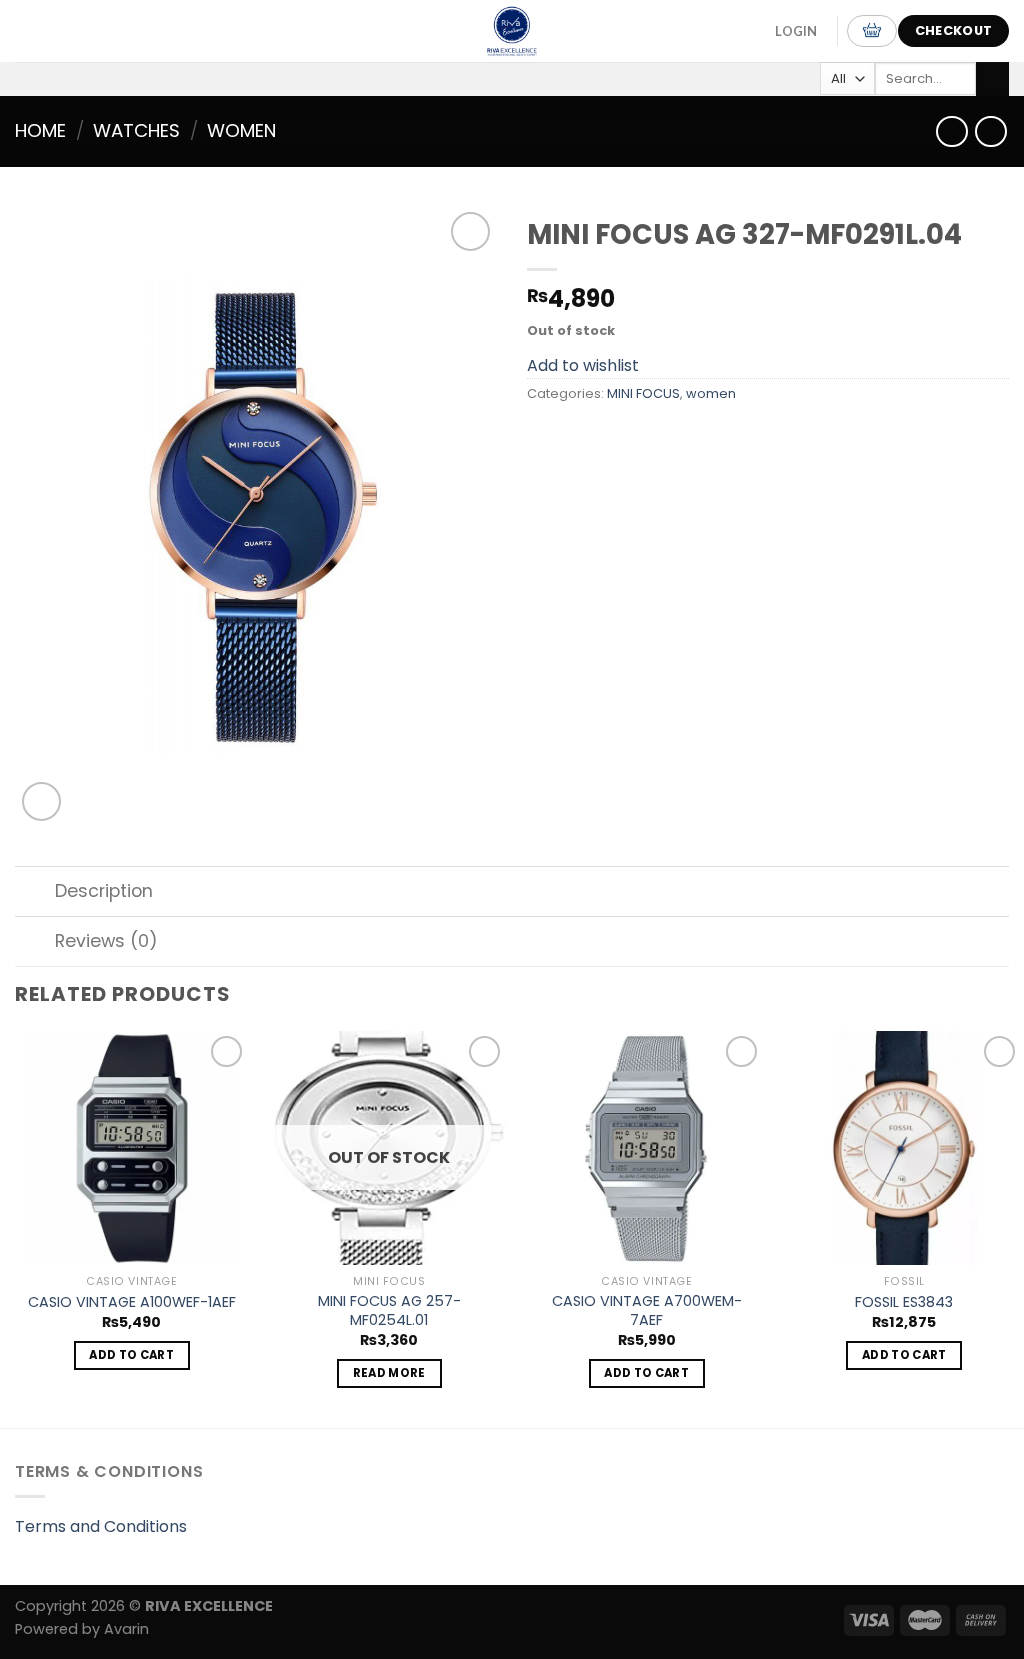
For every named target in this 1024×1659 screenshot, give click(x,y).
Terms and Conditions (101, 1526)
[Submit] (992, 79)
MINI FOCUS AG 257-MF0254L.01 (389, 1310)
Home (40, 130)
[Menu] (39, 30)
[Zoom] (41, 801)
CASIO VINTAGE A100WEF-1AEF (132, 1302)
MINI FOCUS (643, 393)
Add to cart (131, 1355)
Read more (389, 1373)
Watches (136, 130)
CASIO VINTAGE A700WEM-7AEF (647, 1310)
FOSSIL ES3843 (904, 1302)
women (241, 130)
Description (104, 891)
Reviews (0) (106, 941)
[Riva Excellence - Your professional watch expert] (512, 31)
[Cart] (872, 31)
